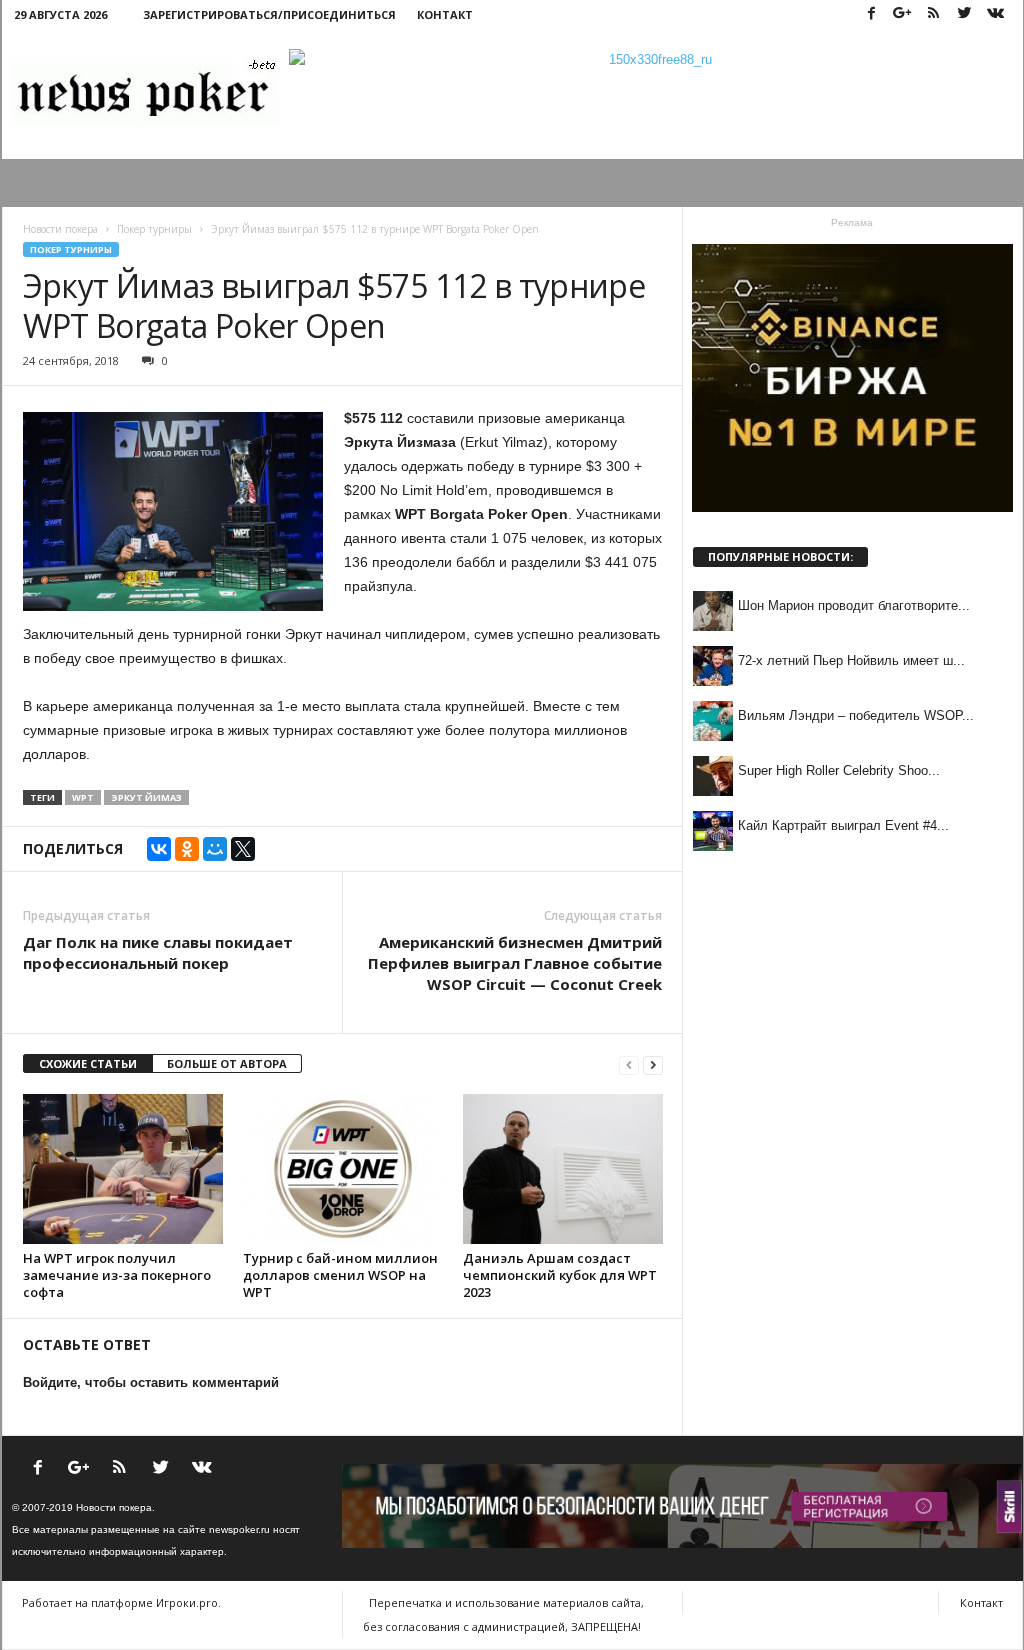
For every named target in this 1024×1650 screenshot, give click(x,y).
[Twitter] (965, 14)
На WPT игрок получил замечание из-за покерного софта (117, 1275)
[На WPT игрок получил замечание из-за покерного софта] (123, 1169)
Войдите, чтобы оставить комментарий (151, 1382)
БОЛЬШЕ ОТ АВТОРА (227, 1063)
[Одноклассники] (187, 849)
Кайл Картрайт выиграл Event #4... (843, 825)
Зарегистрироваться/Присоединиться (269, 14)
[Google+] (903, 14)
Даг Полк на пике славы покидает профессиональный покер (158, 952)
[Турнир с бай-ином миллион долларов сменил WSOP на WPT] (343, 1169)
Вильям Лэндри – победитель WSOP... (856, 715)
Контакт (445, 14)
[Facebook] (872, 14)
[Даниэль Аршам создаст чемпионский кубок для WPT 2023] (563, 1169)
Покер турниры (71, 249)
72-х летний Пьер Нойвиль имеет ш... (851, 660)
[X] (243, 849)
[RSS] (934, 14)
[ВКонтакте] (159, 849)
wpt (83, 797)
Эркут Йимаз (146, 797)
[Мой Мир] (215, 849)
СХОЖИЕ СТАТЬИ (88, 1063)
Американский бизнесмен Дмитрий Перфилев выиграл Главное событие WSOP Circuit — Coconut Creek (515, 963)
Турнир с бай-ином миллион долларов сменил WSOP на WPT (340, 1275)
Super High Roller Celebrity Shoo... (839, 770)
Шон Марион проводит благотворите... (854, 605)
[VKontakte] (996, 14)
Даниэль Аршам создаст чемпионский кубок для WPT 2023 (560, 1275)
